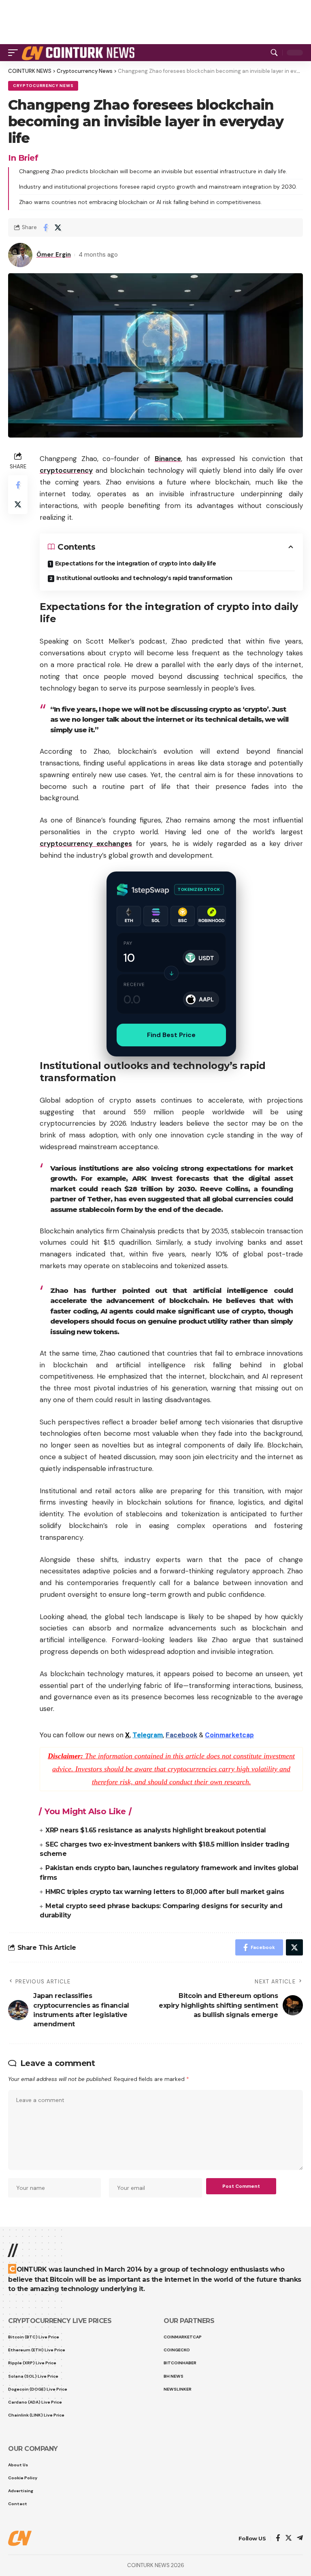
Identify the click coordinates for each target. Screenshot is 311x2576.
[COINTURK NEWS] (80, 53)
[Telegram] (300, 2539)
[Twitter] (289, 2539)
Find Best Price (171, 1035)
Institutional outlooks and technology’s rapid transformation (144, 578)
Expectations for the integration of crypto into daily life (136, 563)
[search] (274, 53)
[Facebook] (278, 2539)
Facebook (181, 1735)
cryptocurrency (66, 470)
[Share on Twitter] (58, 227)
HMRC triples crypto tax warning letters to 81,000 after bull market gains (165, 1892)
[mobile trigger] (15, 53)
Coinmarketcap (229, 1735)
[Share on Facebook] (45, 227)
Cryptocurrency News (43, 86)
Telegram (148, 1735)
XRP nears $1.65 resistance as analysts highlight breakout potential (156, 1830)
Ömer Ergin (54, 255)
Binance (168, 459)
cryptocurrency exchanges (86, 844)
